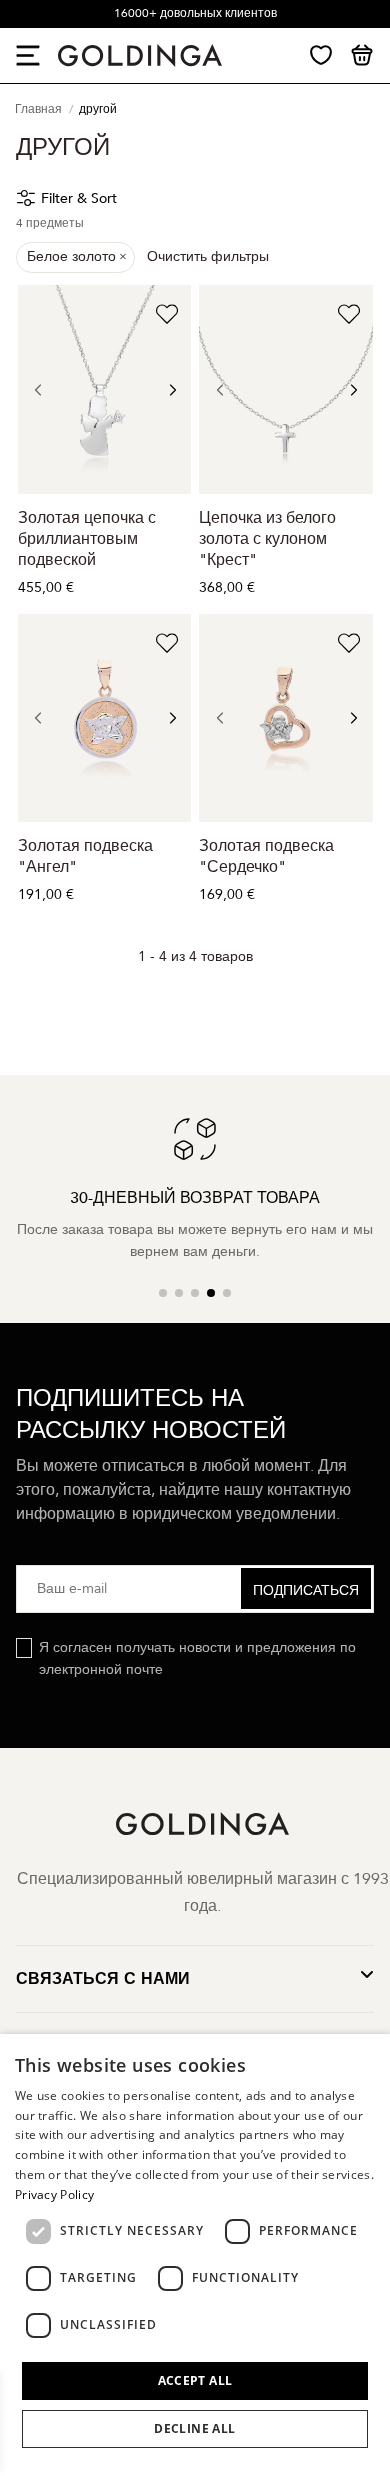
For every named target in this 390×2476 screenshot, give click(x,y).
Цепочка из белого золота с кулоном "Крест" (267, 539)
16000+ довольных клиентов (195, 13)
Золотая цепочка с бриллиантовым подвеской (87, 539)
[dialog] (195, 2255)
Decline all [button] (194, 2428)
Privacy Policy (54, 2194)
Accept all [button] (195, 2380)
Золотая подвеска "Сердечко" (266, 856)
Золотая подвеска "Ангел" (85, 856)
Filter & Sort (79, 198)
